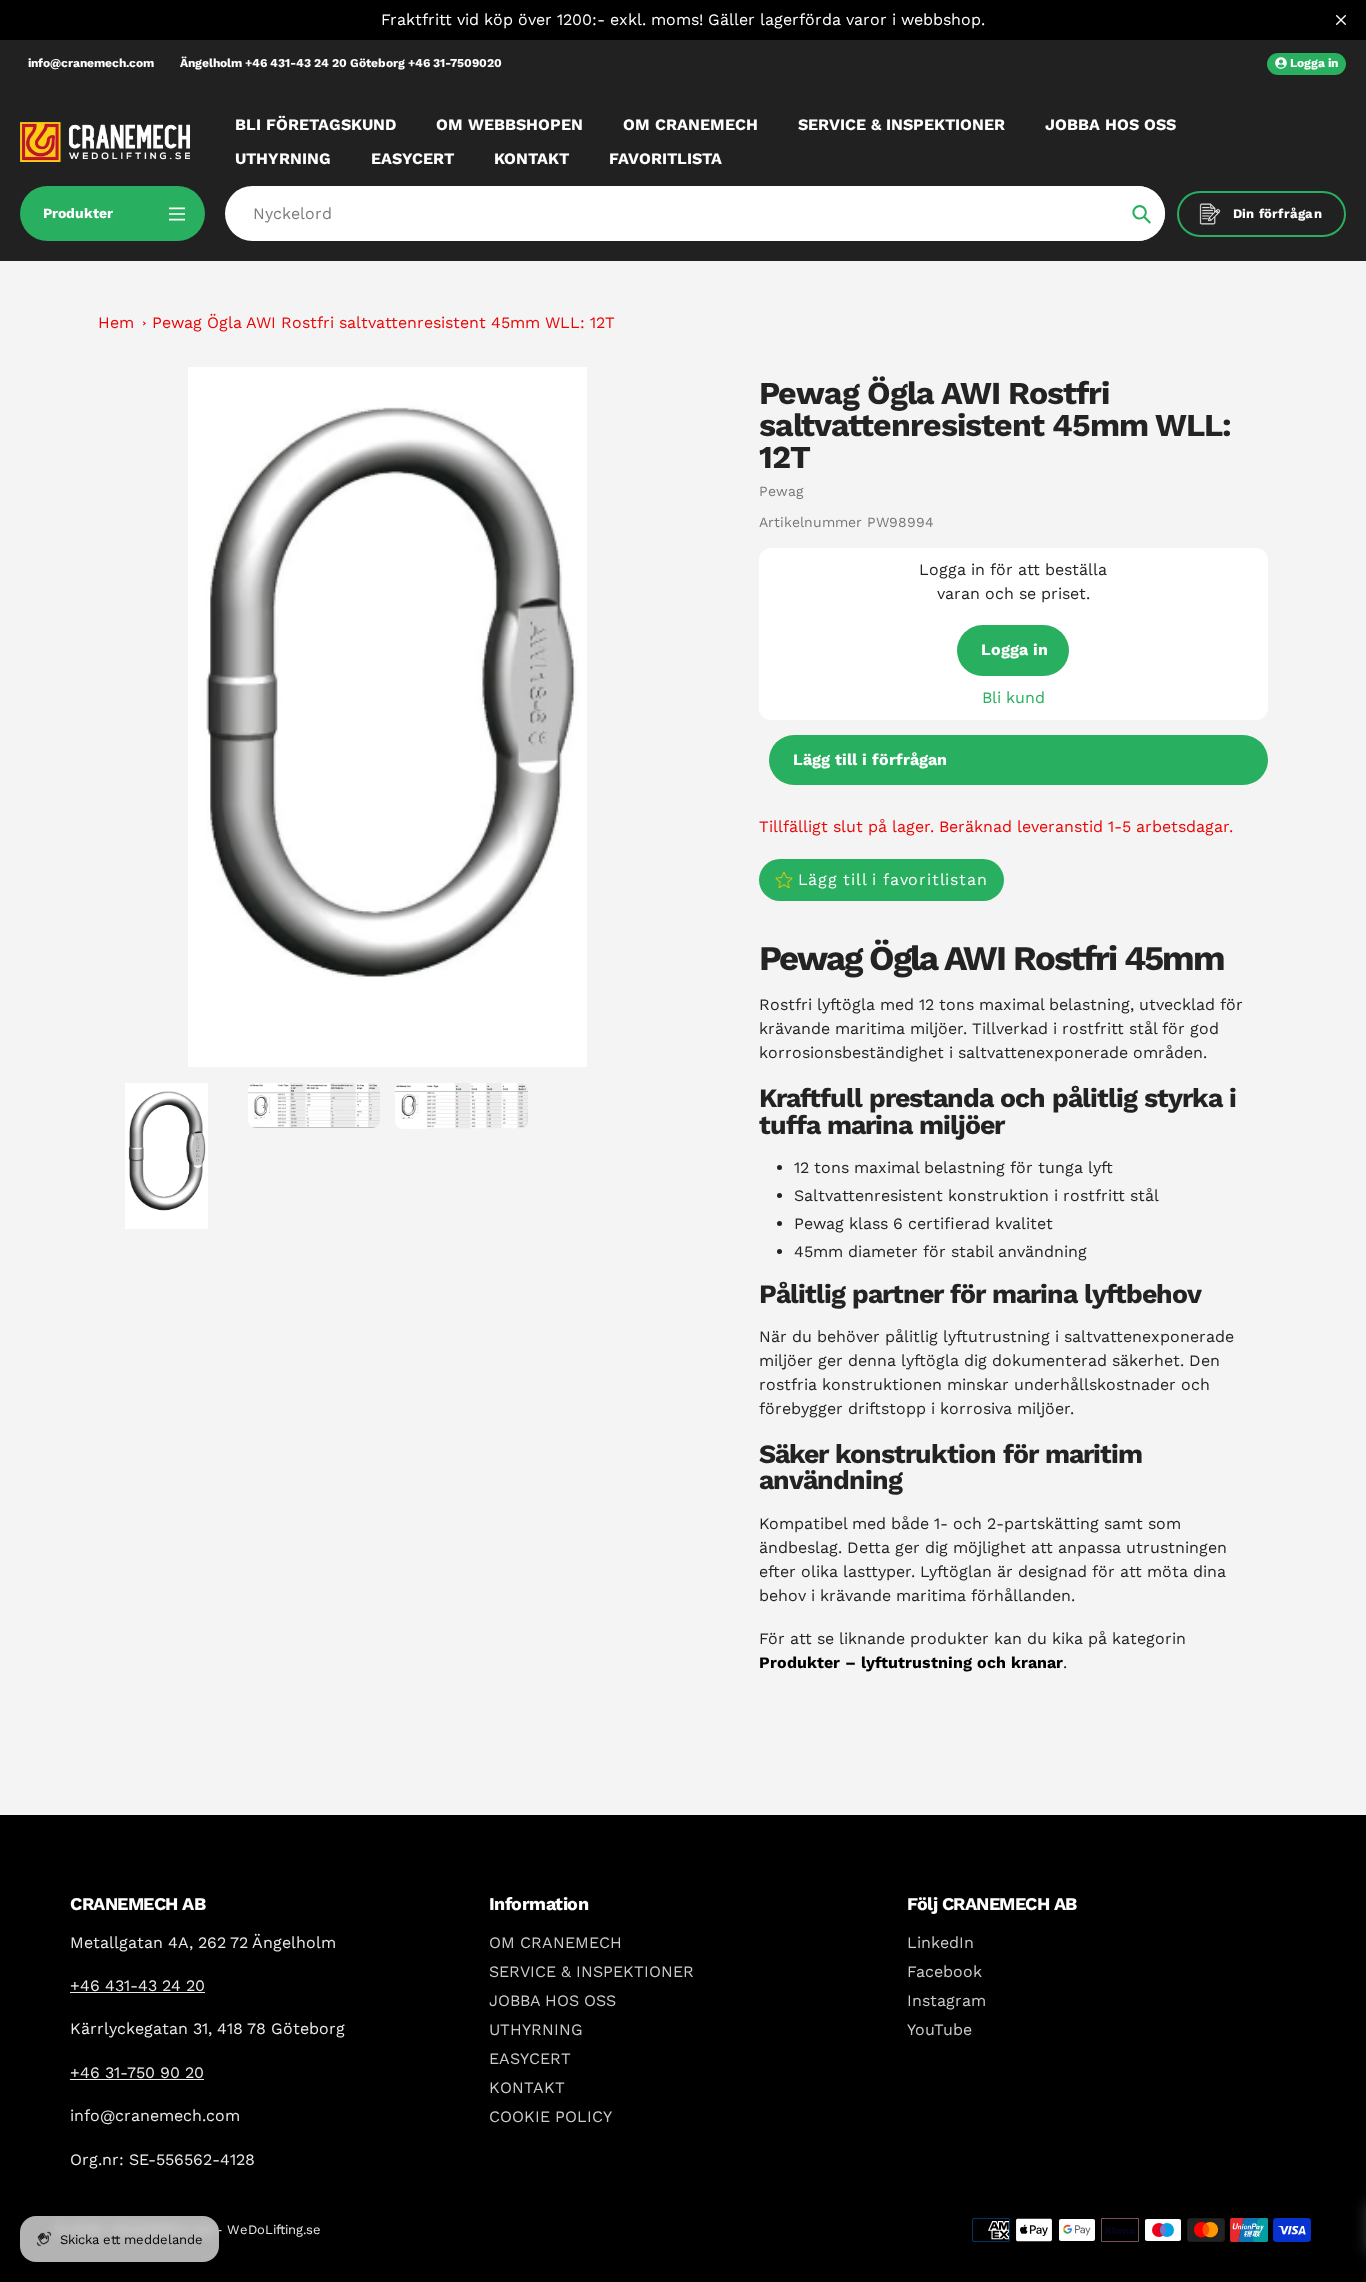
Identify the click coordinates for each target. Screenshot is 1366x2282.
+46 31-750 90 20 (137, 2072)
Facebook (944, 1971)
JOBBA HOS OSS (552, 2000)
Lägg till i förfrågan (870, 759)
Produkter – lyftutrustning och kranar (911, 1662)
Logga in (1014, 649)
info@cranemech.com (91, 63)
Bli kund (1013, 697)
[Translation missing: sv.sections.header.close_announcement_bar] (1341, 20)
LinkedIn (940, 1942)
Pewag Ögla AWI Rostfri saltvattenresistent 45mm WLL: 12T (383, 322)
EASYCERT (530, 2058)
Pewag (781, 491)
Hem (116, 322)
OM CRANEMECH (555, 1942)
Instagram (946, 2000)
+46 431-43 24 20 (137, 1985)
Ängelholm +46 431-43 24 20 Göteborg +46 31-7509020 (341, 63)
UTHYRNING (536, 2029)
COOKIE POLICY (550, 2116)
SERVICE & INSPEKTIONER (591, 1971)
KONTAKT (527, 2087)
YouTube (939, 2029)
